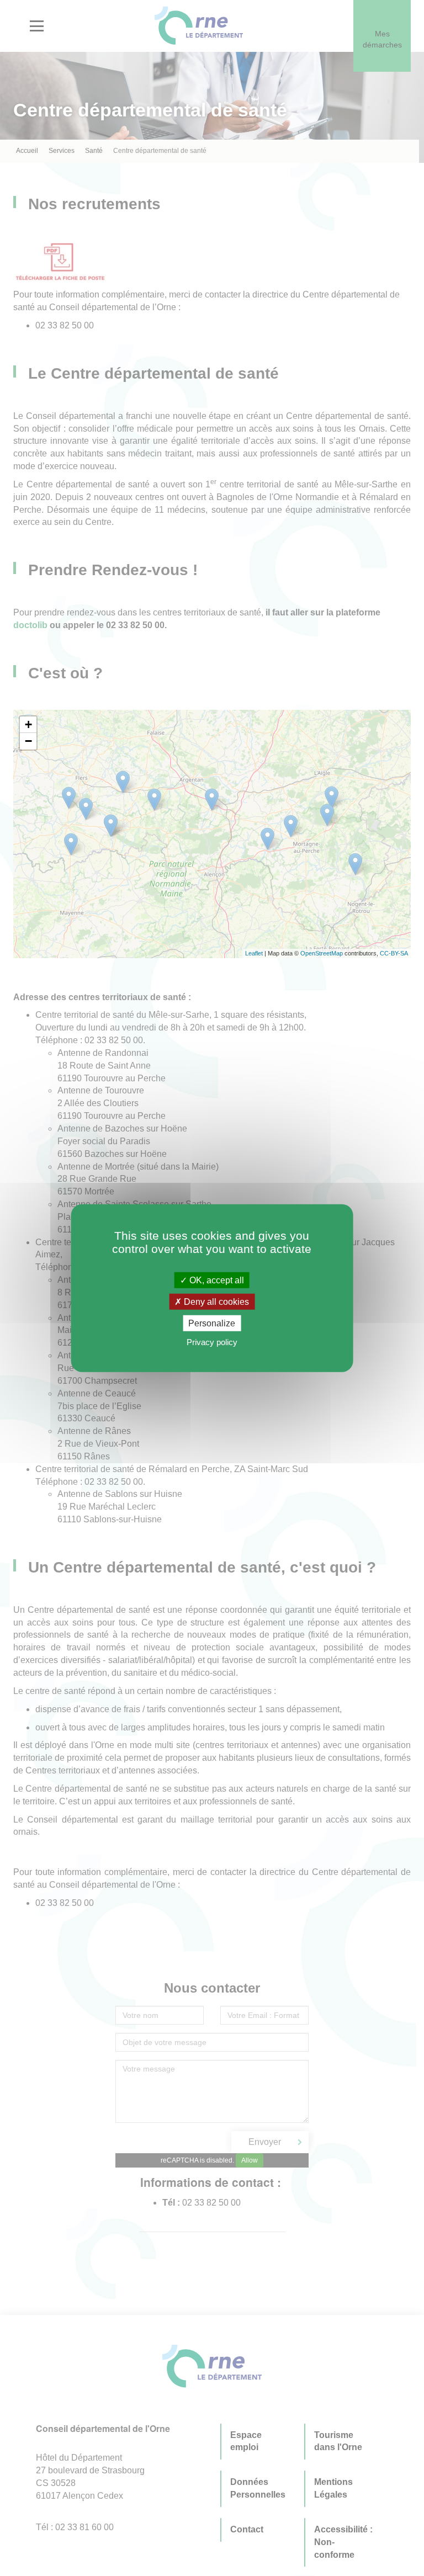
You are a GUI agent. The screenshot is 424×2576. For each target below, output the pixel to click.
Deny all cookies (215, 1301)
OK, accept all (216, 1280)
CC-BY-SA (394, 953)
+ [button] (28, 724)
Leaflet (254, 953)
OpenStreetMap (322, 953)
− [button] (28, 741)
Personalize (212, 1323)
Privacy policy (212, 1342)
